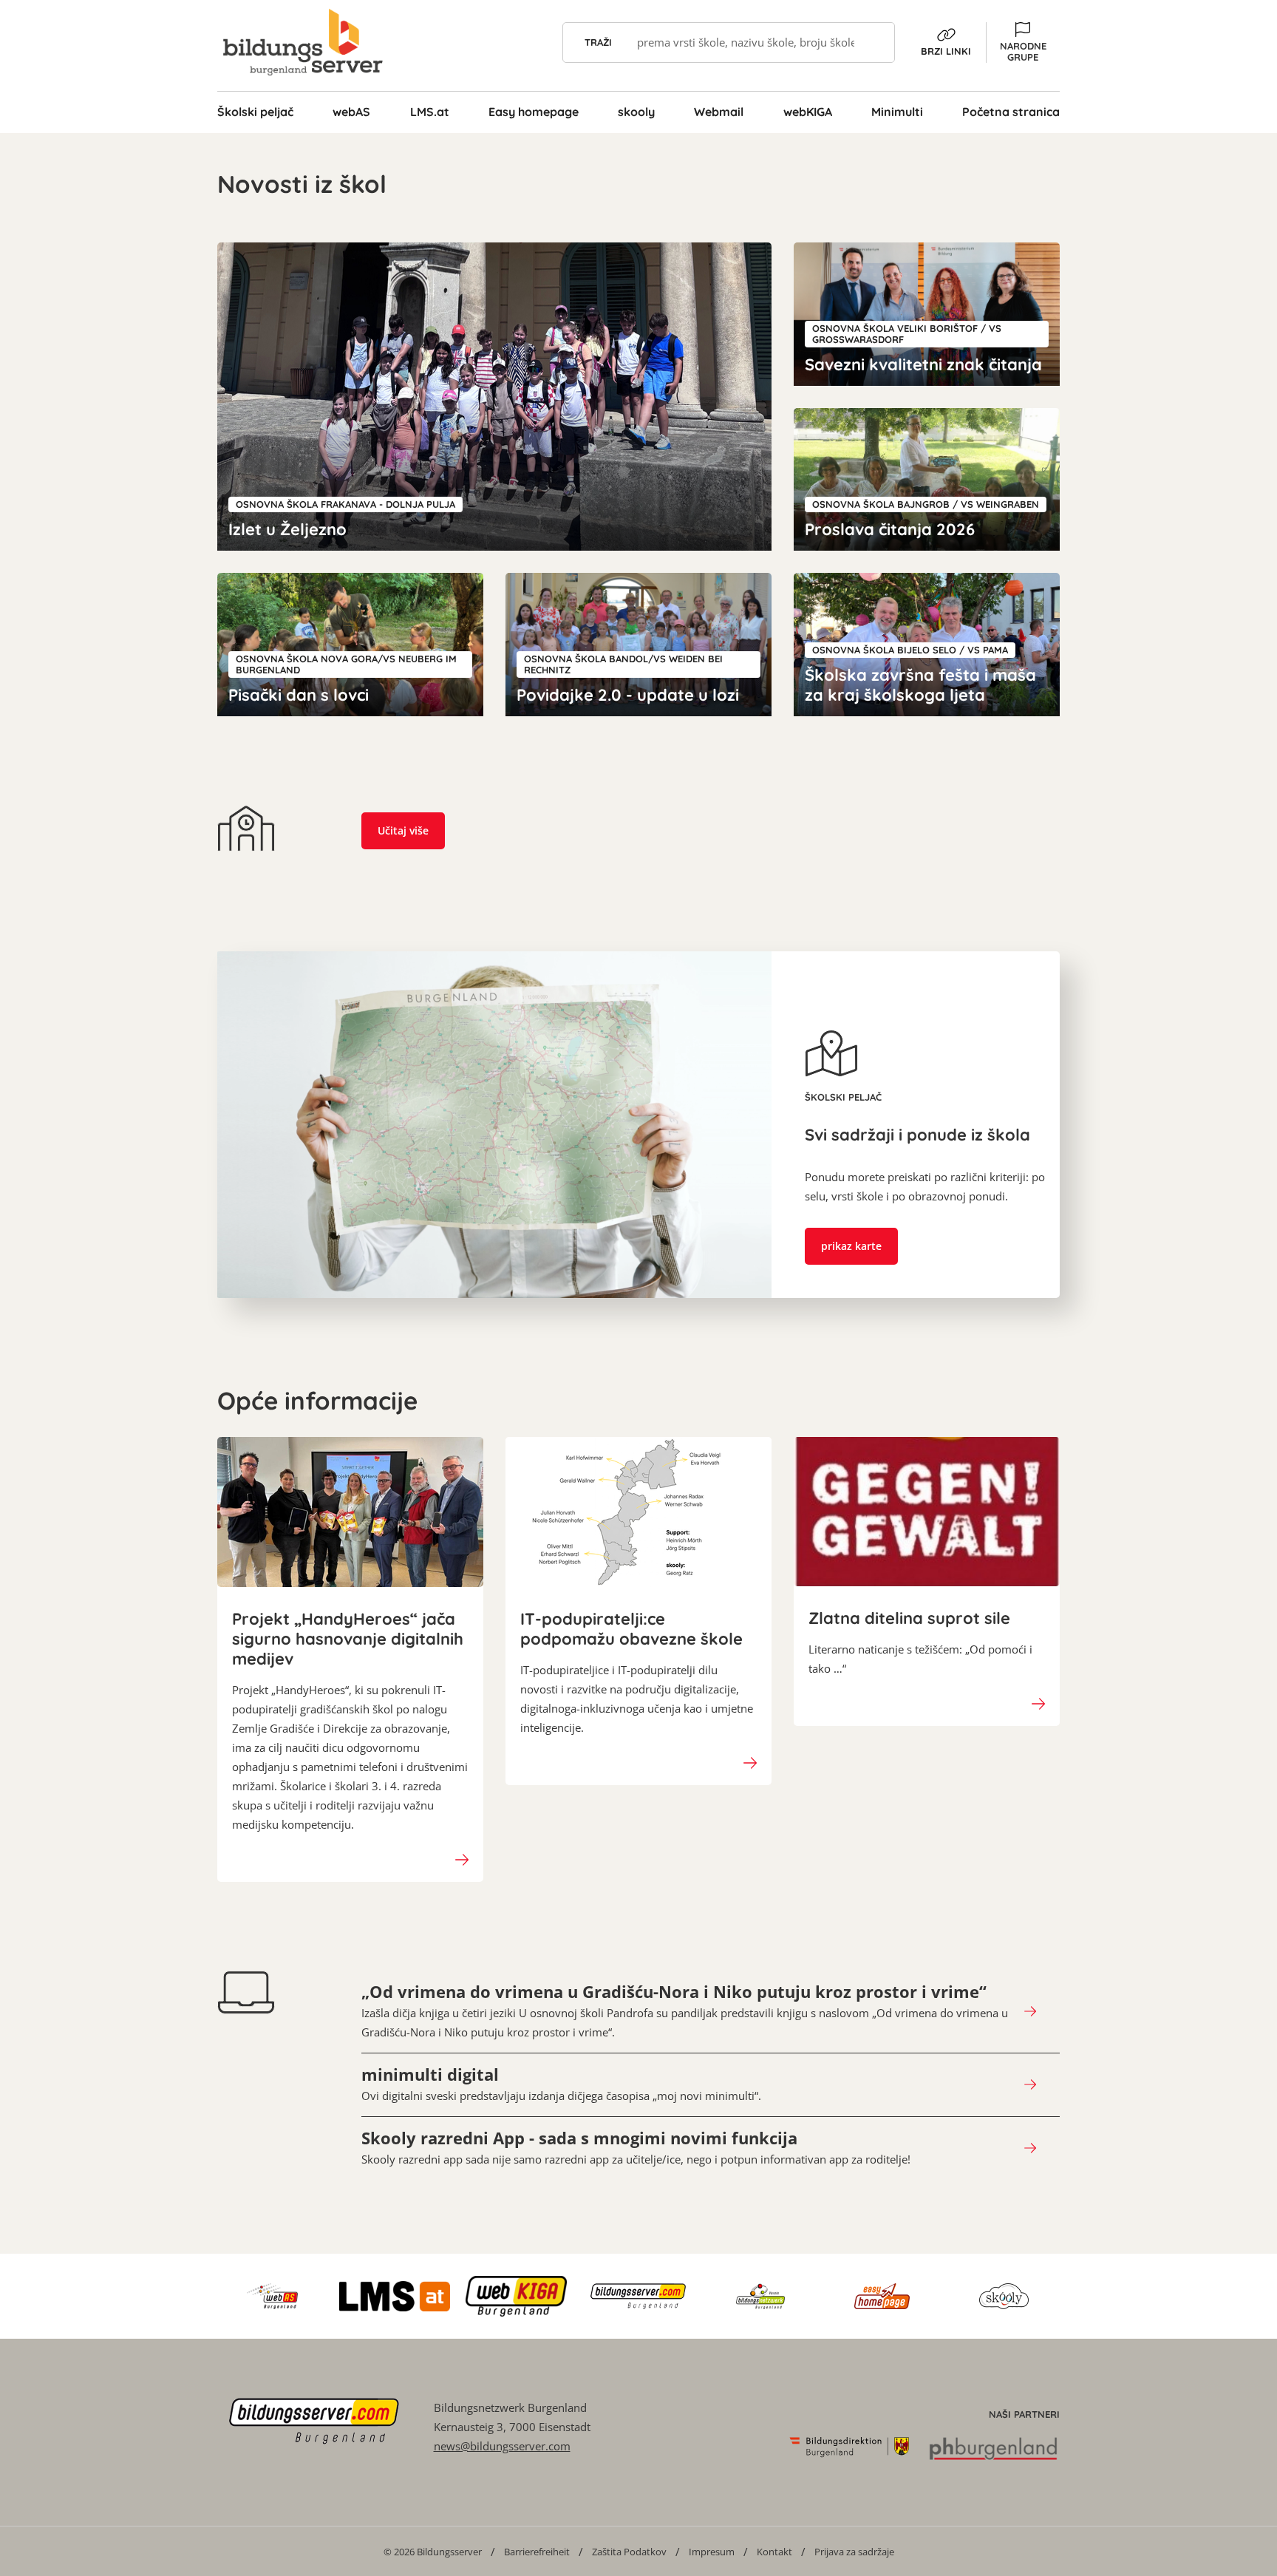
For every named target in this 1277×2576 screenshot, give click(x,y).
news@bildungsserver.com (502, 2446)
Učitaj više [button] (403, 830)
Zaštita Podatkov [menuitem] (629, 2552)
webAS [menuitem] (351, 112)
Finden (875, 43)
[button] (1023, 43)
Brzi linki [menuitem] (946, 51)
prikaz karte (851, 1246)
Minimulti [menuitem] (897, 112)
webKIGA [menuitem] (808, 112)
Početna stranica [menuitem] (1011, 112)
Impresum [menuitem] (712, 2552)
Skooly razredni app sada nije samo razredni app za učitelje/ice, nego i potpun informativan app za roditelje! (636, 2147)
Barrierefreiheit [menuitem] (537, 2552)
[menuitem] (433, 2551)
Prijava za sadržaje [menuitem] (854, 2552)
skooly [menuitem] (636, 112)
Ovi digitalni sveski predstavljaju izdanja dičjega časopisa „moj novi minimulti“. (561, 2084)
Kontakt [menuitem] (774, 2552)
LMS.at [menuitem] (430, 112)
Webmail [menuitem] (719, 112)
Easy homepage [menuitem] (534, 112)
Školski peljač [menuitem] (255, 112)
